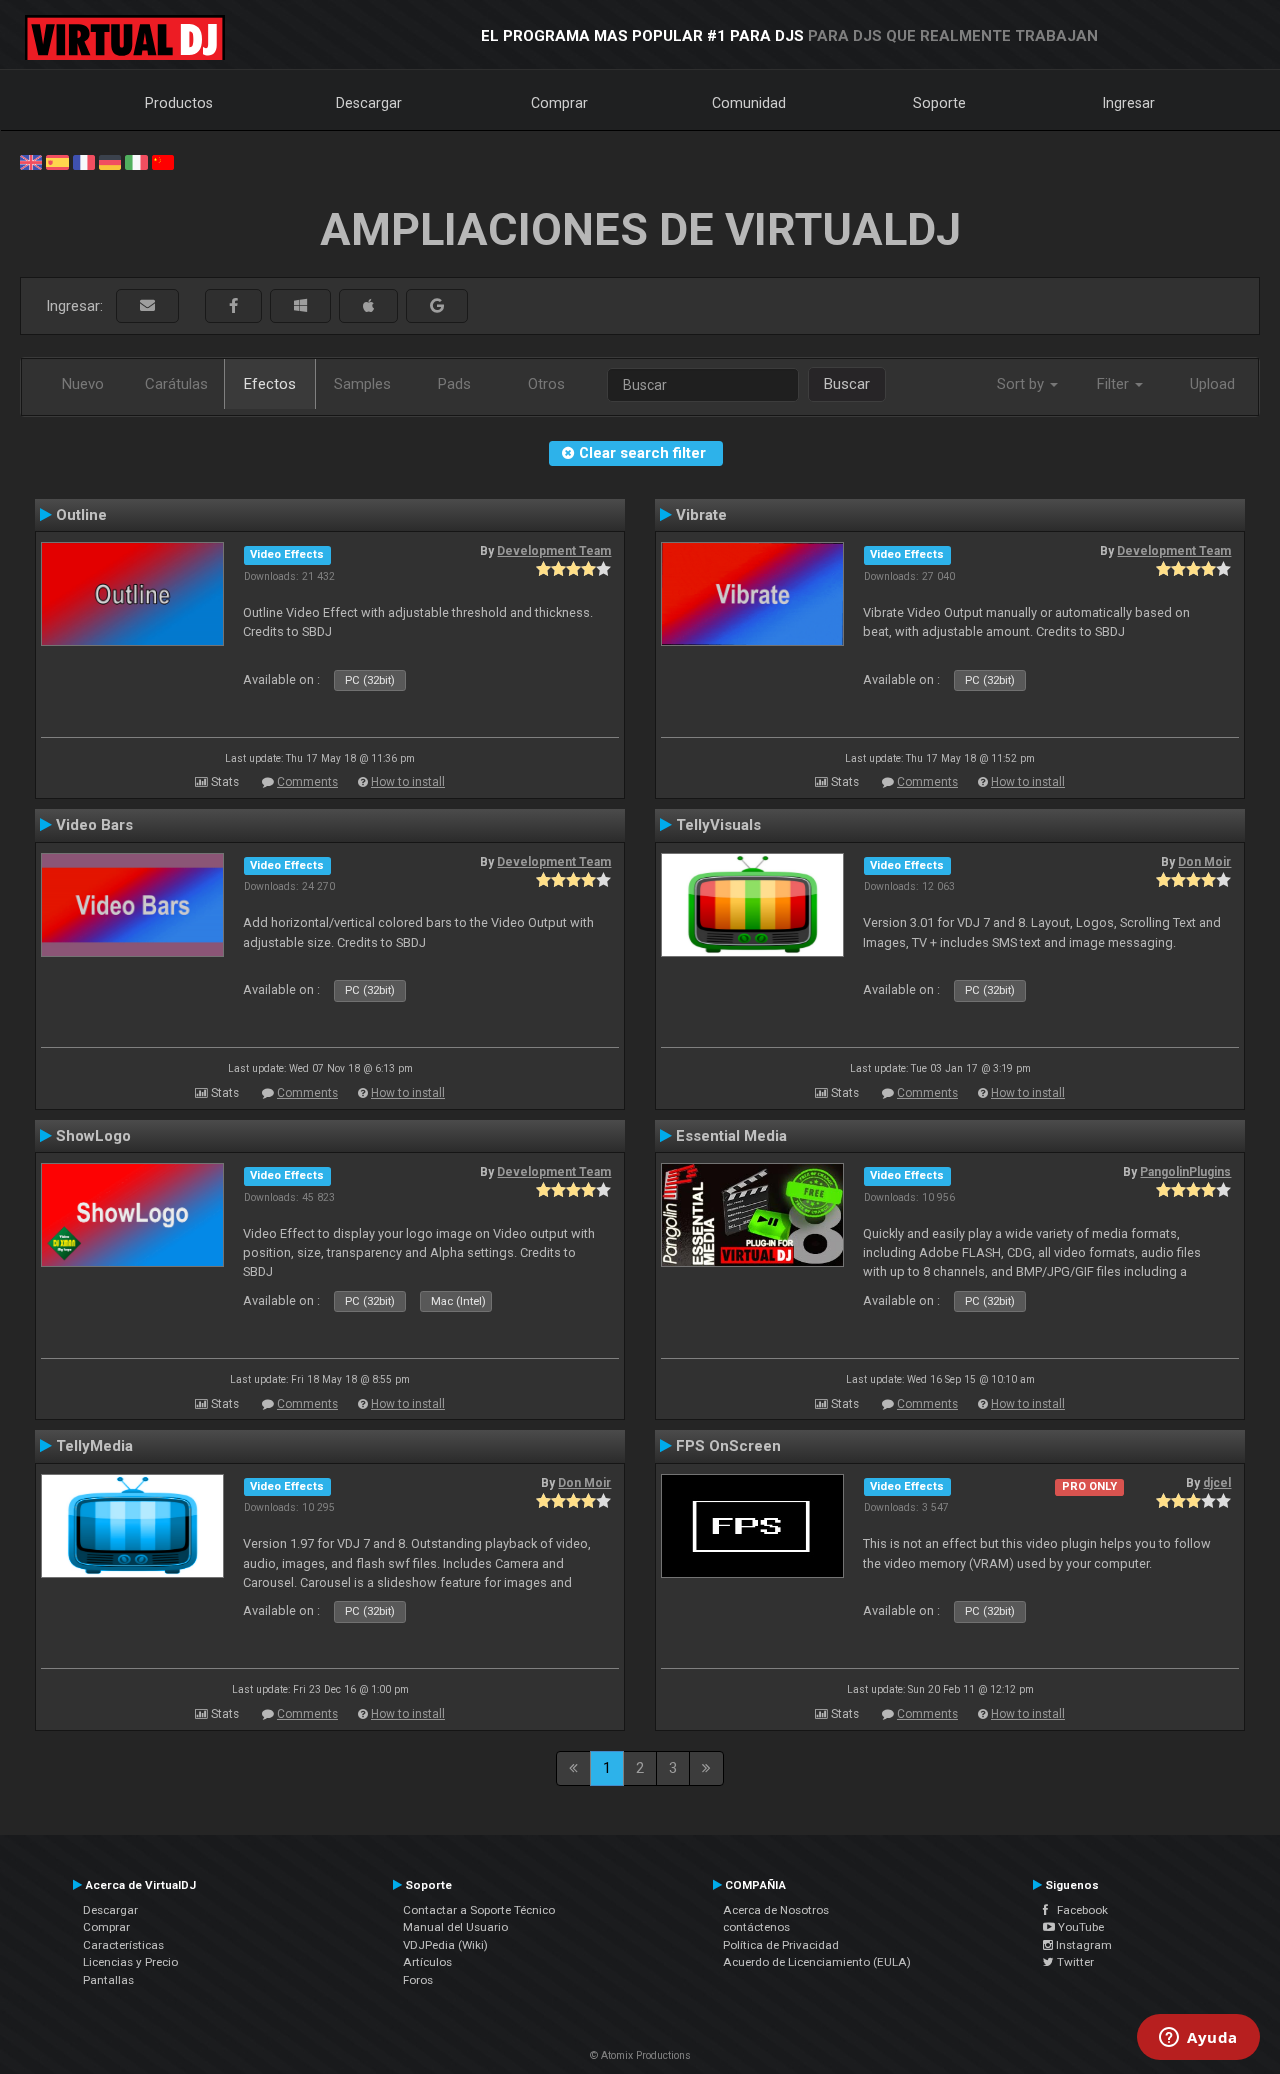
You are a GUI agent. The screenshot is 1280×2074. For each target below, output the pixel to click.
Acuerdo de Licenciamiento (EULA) (817, 1962)
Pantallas (108, 1980)
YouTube (1079, 1927)
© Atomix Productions (640, 2055)
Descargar (369, 103)
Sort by (1022, 384)
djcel (1217, 1483)
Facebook (1078, 1910)
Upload (1212, 384)
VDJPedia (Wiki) (445, 1945)
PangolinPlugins (1185, 1172)
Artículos (427, 1962)
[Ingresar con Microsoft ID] (300, 306)
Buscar (847, 384)
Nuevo (83, 384)
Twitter (1074, 1962)
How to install (408, 782)
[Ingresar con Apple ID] (368, 306)
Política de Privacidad (781, 1945)
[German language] (110, 161)
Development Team (554, 551)
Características (123, 1945)
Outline (81, 515)
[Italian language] (136, 161)
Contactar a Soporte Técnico (479, 1910)
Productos (179, 103)
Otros (546, 384)
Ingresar (1129, 103)
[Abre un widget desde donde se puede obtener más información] (1198, 2039)
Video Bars (94, 825)
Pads (454, 384)
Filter (1115, 384)
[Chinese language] (163, 161)
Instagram (1082, 1945)
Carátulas (176, 384)
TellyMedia (94, 1446)
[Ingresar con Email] (147, 306)
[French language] (84, 161)
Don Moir (1204, 862)
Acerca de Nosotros (776, 1910)
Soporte (939, 103)
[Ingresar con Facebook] (233, 306)
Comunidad (749, 103)
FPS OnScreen (728, 1446)
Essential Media (731, 1136)
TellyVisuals (718, 825)
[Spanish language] (57, 161)
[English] (31, 161)
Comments (307, 782)
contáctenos (756, 1927)
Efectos (270, 384)
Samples (362, 384)
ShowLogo (93, 1136)
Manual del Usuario (455, 1927)
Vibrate (701, 515)
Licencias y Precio (130, 1962)
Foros (418, 1980)
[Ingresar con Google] (437, 306)
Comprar (559, 103)
